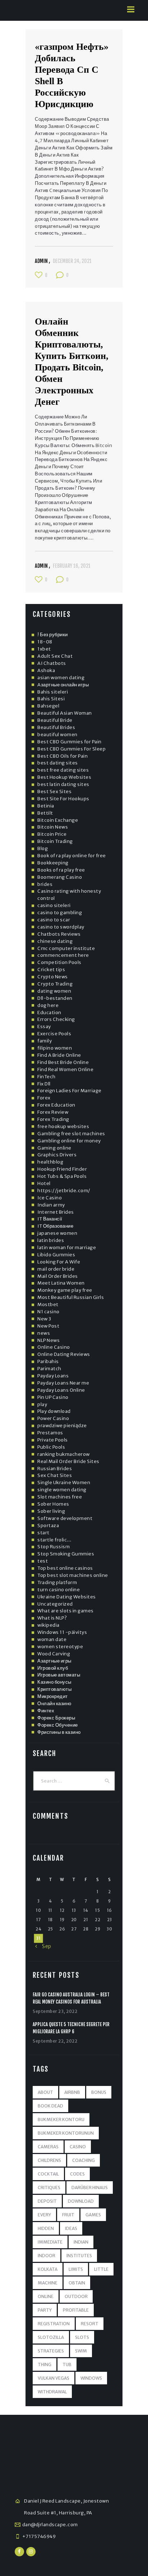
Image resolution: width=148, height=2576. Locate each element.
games (93, 2215)
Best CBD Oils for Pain (63, 756)
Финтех (46, 1711)
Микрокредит (53, 1696)
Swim (81, 2351)
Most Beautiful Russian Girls (71, 1297)
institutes (79, 2256)
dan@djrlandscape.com (50, 2525)
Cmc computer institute (66, 948)
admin (42, 261)
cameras (48, 2147)
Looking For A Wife (59, 1262)
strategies (51, 2351)
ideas (71, 2228)
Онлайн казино (54, 1704)
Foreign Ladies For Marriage (70, 1091)
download (81, 2201)
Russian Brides (55, 1469)
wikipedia (48, 1625)
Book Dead (50, 2106)
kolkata (48, 2269)
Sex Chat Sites (55, 1475)
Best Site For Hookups (63, 799)
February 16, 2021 (72, 566)
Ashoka (46, 670)
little (101, 2269)
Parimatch (49, 1369)
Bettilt (45, 813)
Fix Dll (44, 1084)
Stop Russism (54, 1547)
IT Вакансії (50, 1219)
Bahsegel (48, 706)
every (44, 2215)
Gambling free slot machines (71, 1134)
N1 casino (48, 1312)
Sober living (51, 1511)
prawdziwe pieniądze (62, 1426)
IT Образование (55, 1226)
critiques (49, 2188)
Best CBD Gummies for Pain (70, 742)
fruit (68, 2215)
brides (45, 884)
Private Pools (53, 1440)
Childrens (49, 2160)
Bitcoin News (53, 827)
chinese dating (55, 941)
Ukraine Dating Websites (67, 1597)
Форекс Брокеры (56, 1718)
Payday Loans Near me (63, 1383)
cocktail (48, 2174)
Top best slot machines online (73, 1575)
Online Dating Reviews (64, 1354)
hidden (46, 2228)
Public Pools (51, 1447)
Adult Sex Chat (55, 656)
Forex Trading (53, 1119)
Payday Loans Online (61, 1390)
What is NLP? (52, 1618)
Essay (44, 1026)
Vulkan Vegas (54, 2378)
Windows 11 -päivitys (62, 1632)
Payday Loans (53, 1376)
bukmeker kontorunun (66, 2133)
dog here (48, 1005)
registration (54, 2324)
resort (90, 2324)
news (44, 1333)
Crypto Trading (55, 984)
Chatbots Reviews (59, 934)
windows (91, 2378)
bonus (99, 2092)
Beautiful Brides (56, 727)
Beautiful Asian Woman (65, 713)
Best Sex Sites (54, 791)
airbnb (72, 2092)
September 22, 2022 (55, 2041)
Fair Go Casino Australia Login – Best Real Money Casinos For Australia (71, 1998)
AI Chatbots (52, 663)
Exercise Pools (54, 1034)
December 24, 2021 (72, 261)
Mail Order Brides (58, 1276)
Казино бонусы (54, 1682)
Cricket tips (51, 970)
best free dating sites (63, 770)
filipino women (55, 1048)
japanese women (57, 1233)
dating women (54, 991)
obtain (77, 2283)
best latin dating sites (63, 784)
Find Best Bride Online (63, 1062)
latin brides (51, 1240)
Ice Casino (50, 1198)
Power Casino (53, 1418)
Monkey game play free (65, 1290)
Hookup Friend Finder (62, 1169)
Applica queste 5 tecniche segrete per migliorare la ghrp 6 (71, 2028)
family (45, 1041)
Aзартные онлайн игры (63, 685)
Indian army (51, 1205)
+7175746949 (39, 2536)
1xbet (44, 649)
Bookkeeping (53, 863)
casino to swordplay (61, 927)
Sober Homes (53, 1504)
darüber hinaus (90, 2188)
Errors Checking (56, 1019)
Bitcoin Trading (55, 841)
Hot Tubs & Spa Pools (62, 1176)
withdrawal (52, 2392)
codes (77, 2174)
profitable (76, 2310)
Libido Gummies (56, 1255)
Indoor (47, 2256)
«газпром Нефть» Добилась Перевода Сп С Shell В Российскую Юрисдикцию (72, 75)
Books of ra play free (61, 870)
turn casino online (59, 1590)
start (43, 1533)
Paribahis (48, 1361)
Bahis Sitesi (51, 699)
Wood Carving (54, 1654)
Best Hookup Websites (64, 777)
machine (48, 2283)
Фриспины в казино (59, 1732)
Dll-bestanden (55, 998)
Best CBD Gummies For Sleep (71, 749)
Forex (44, 1098)
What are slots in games (66, 1611)
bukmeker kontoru (61, 2119)
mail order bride (56, 1269)
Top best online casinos (65, 1568)
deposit (47, 2201)
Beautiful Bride (55, 720)
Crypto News (53, 977)
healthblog (50, 1162)
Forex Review (53, 1112)
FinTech (47, 1077)
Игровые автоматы (59, 1675)
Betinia (46, 806)
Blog (43, 848)
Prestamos (50, 1433)
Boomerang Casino (60, 877)
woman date (52, 1639)
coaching (84, 2160)
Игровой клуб (53, 1668)
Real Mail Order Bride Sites (68, 1461)
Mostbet (48, 1304)
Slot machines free (60, 1497)
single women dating (62, 1490)
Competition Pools (59, 962)
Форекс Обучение (58, 1725)
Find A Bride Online (59, 1055)
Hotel (44, 1183)
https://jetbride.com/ (64, 1191)
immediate (50, 2242)
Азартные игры (54, 1661)
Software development (65, 1518)
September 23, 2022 (55, 2011)
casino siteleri (54, 905)
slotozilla (51, 2337)
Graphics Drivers (57, 1155)
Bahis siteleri (53, 692)
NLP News (48, 1340)
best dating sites (58, 763)
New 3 (44, 1319)
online (46, 2296)
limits (76, 2269)
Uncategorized (55, 1604)
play (42, 1404)
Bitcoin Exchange (58, 820)
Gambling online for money (69, 1141)
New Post (48, 1326)
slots (82, 2337)
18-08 (45, 642)
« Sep (43, 1946)
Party (45, 2310)
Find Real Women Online (65, 1069)
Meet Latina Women (61, 1283)
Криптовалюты (54, 1689)
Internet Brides (56, 1212)
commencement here (63, 955)
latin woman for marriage (67, 1248)
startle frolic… (55, 1540)
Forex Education (56, 1105)
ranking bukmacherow (64, 1454)
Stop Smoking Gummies (66, 1554)
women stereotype (60, 1647)
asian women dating (61, 678)
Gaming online (54, 1148)
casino (78, 2147)
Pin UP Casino (53, 1397)
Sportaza (48, 1526)
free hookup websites (63, 1126)
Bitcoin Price (52, 834)
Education (49, 1013)
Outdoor (76, 2296)
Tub (67, 2364)
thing (45, 2364)
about (45, 2092)
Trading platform (57, 1582)
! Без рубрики (53, 635)
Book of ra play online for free (72, 856)
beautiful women (57, 735)
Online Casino (54, 1347)
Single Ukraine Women (64, 1483)
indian (81, 2242)
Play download (54, 1411)
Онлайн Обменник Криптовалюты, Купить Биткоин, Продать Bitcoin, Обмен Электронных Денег (72, 362)
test (43, 1561)
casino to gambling (60, 913)
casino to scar (54, 920)
